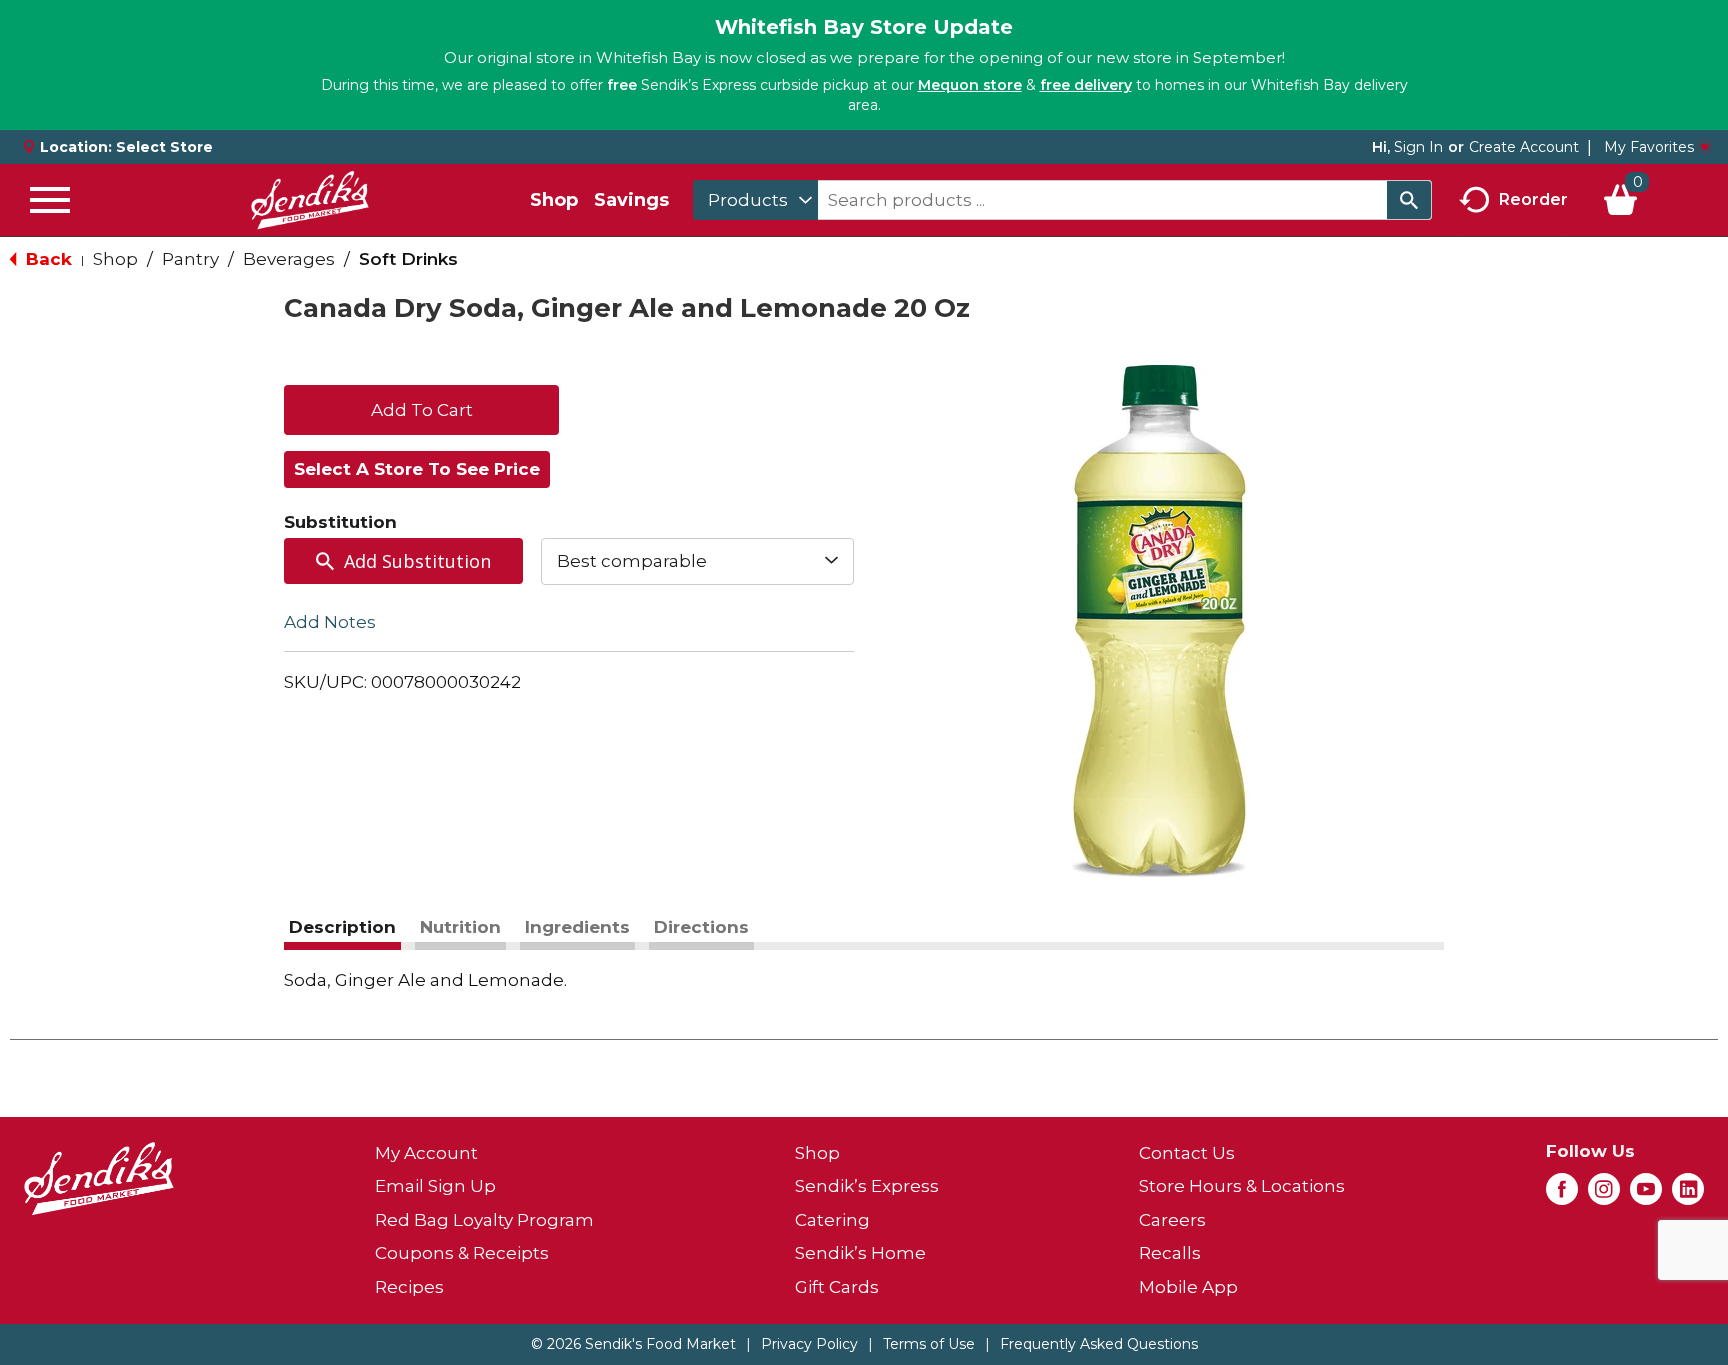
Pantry (190, 259)
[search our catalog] (1409, 200)
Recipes (409, 1287)
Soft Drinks (408, 259)
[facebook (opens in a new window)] (1562, 1195)
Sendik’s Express (867, 1186)
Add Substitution (417, 561)
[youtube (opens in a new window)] (1646, 1195)
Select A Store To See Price (417, 469)
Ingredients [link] (577, 927)
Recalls (1170, 1253)
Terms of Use (929, 1344)
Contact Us (1187, 1153)
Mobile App (1188, 1287)
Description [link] (342, 927)
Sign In (1418, 147)
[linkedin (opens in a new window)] (1688, 1195)
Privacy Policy (809, 1344)
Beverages (289, 259)
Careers (1172, 1220)
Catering (832, 1220)
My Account (426, 1153)
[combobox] (755, 200)
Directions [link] (701, 927)
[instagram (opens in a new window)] (1604, 1195)
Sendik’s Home (860, 1253)
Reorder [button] (1533, 198)
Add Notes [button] (330, 621)
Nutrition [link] (460, 927)
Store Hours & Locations (1242, 1186)
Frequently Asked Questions (1099, 1344)
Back (46, 259)
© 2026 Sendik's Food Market (633, 1344)
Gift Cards (837, 1287)
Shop (554, 200)
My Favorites (1649, 147)
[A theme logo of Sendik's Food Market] (310, 200)
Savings (631, 200)
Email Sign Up (435, 1186)
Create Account (1524, 147)
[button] (421, 408)
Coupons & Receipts (462, 1253)
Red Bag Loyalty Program (484, 1220)
